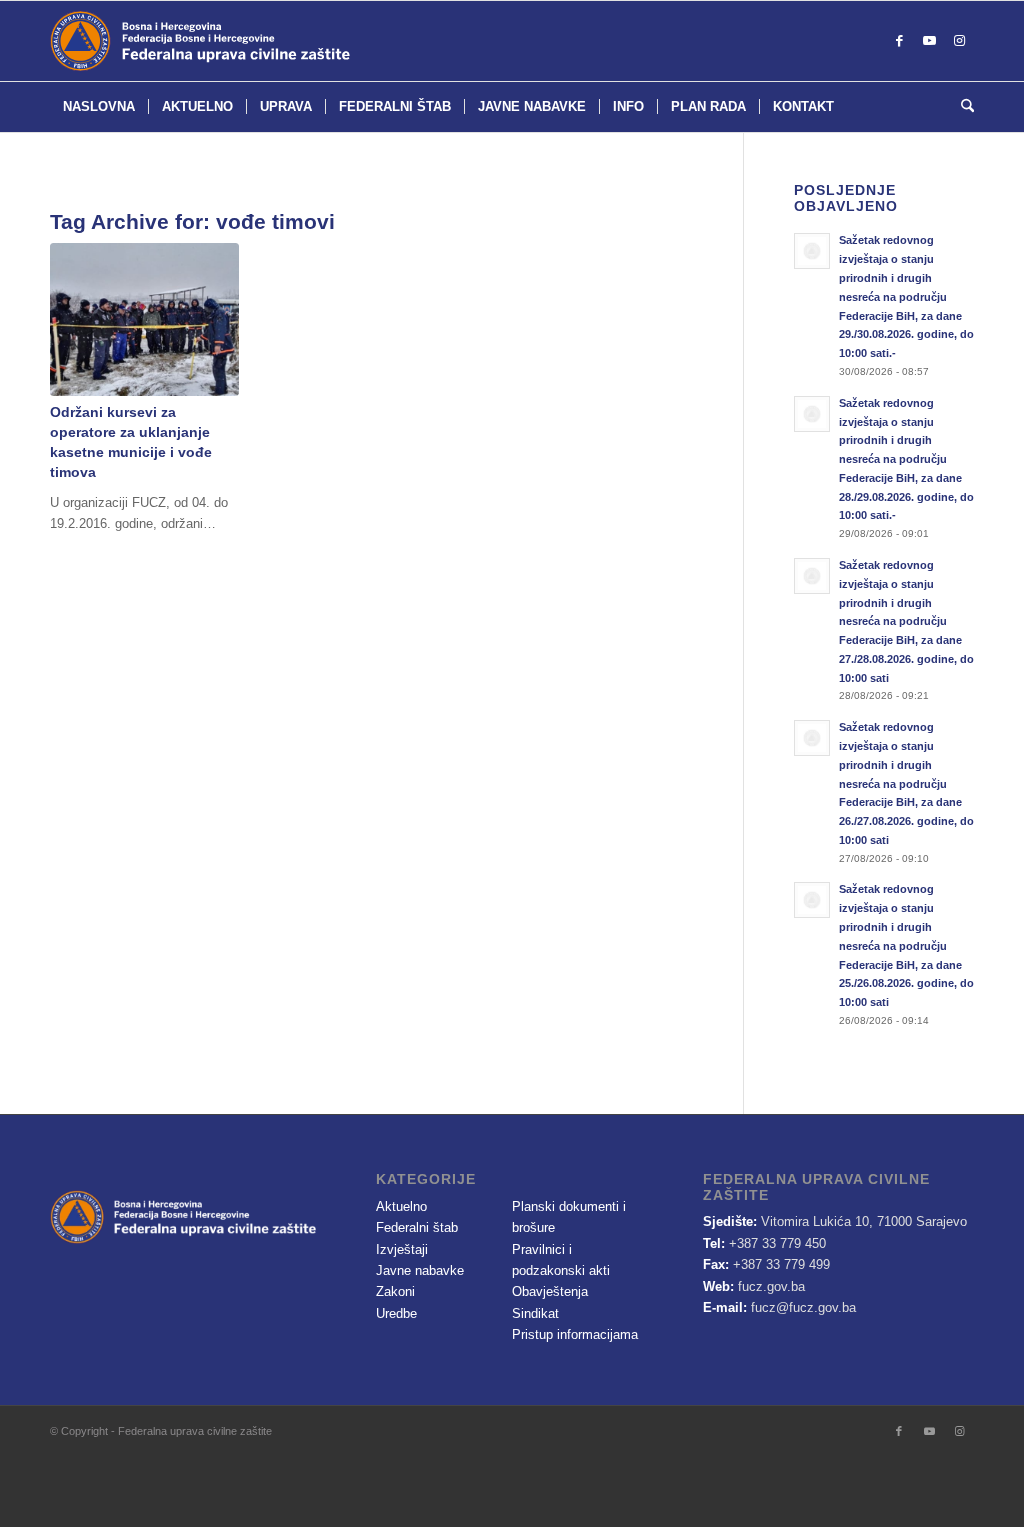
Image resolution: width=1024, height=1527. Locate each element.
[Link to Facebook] (899, 41)
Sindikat (535, 1313)
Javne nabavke (420, 1270)
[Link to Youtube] (929, 41)
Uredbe (396, 1313)
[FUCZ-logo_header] (250, 41)
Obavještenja (550, 1291)
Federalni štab (417, 1227)
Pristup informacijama (575, 1334)
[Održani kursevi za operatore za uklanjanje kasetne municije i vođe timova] (144, 319)
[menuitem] (99, 107)
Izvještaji (402, 1249)
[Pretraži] (961, 107)
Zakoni (395, 1291)
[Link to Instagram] (959, 41)
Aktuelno (401, 1206)
